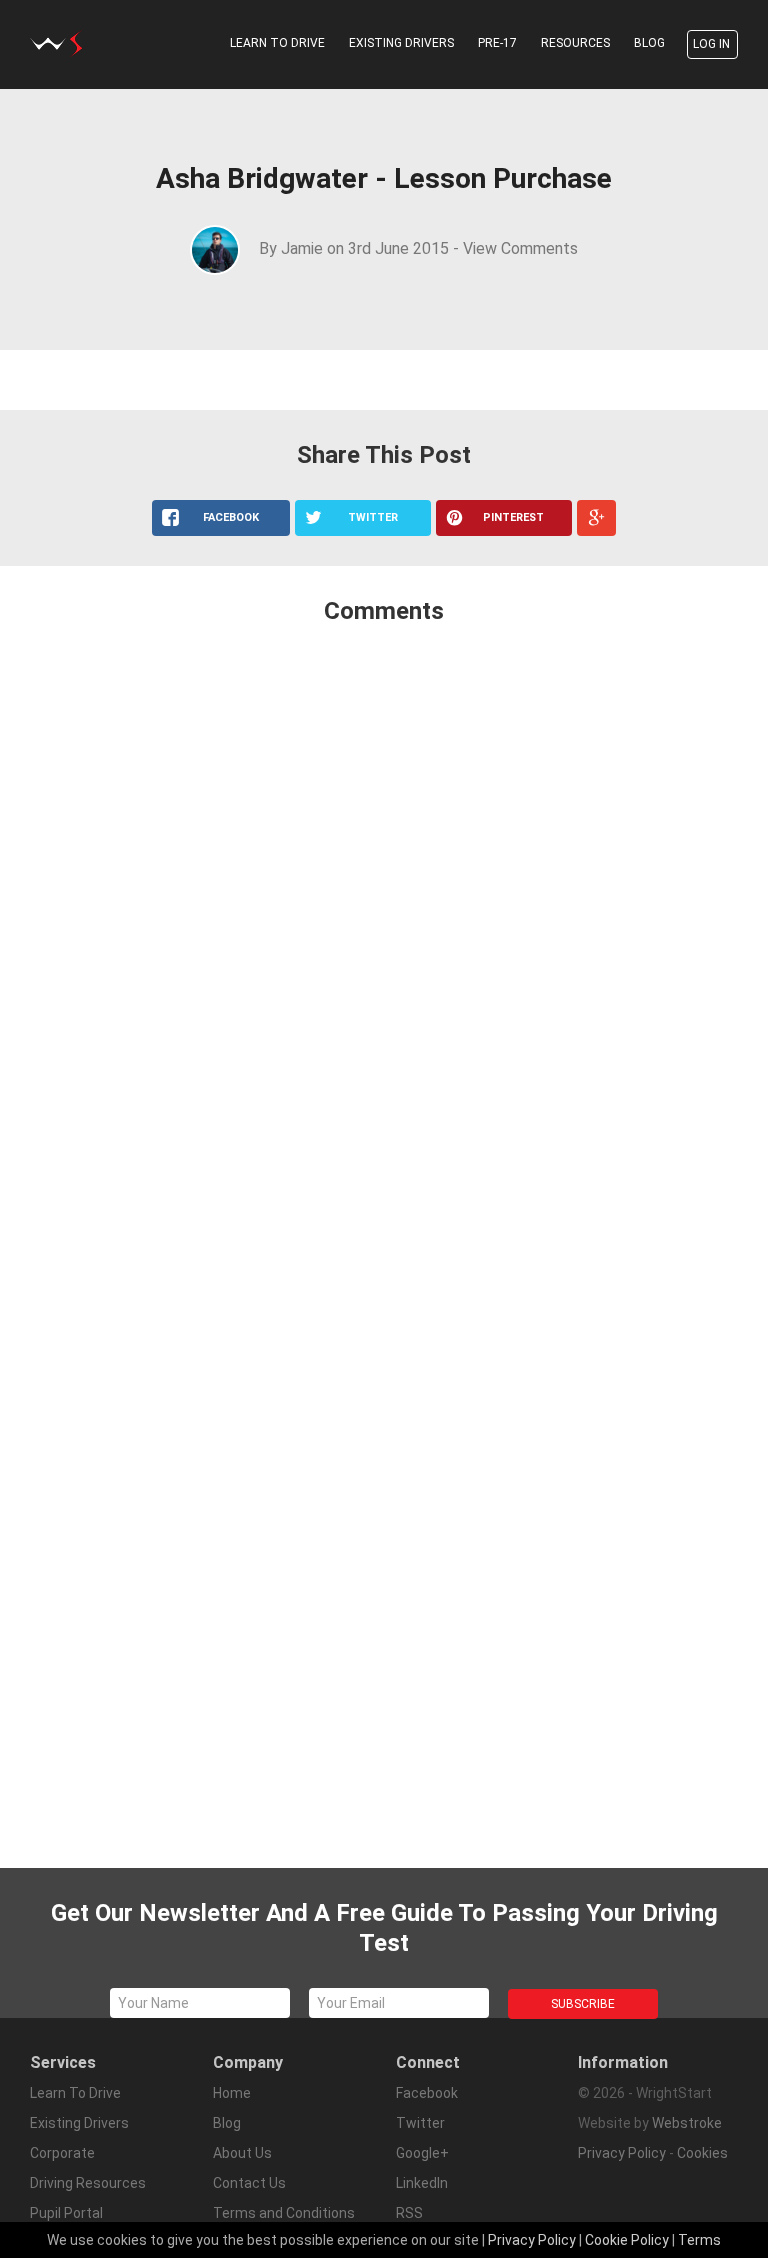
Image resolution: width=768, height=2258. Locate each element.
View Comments (520, 248)
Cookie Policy (627, 2240)
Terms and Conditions (284, 2213)
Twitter (420, 2123)
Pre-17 (497, 43)
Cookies (702, 2153)
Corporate (62, 2153)
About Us (242, 2153)
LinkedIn (422, 2183)
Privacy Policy (622, 2153)
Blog (649, 43)
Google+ (422, 2153)
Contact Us (249, 2183)
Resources (575, 43)
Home (232, 2093)
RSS (409, 2213)
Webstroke (687, 2123)
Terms (699, 2240)
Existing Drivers (401, 43)
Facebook (427, 2093)
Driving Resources (88, 2183)
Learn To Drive (277, 43)
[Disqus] (384, 906)
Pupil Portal (66, 2213)
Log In (711, 44)
